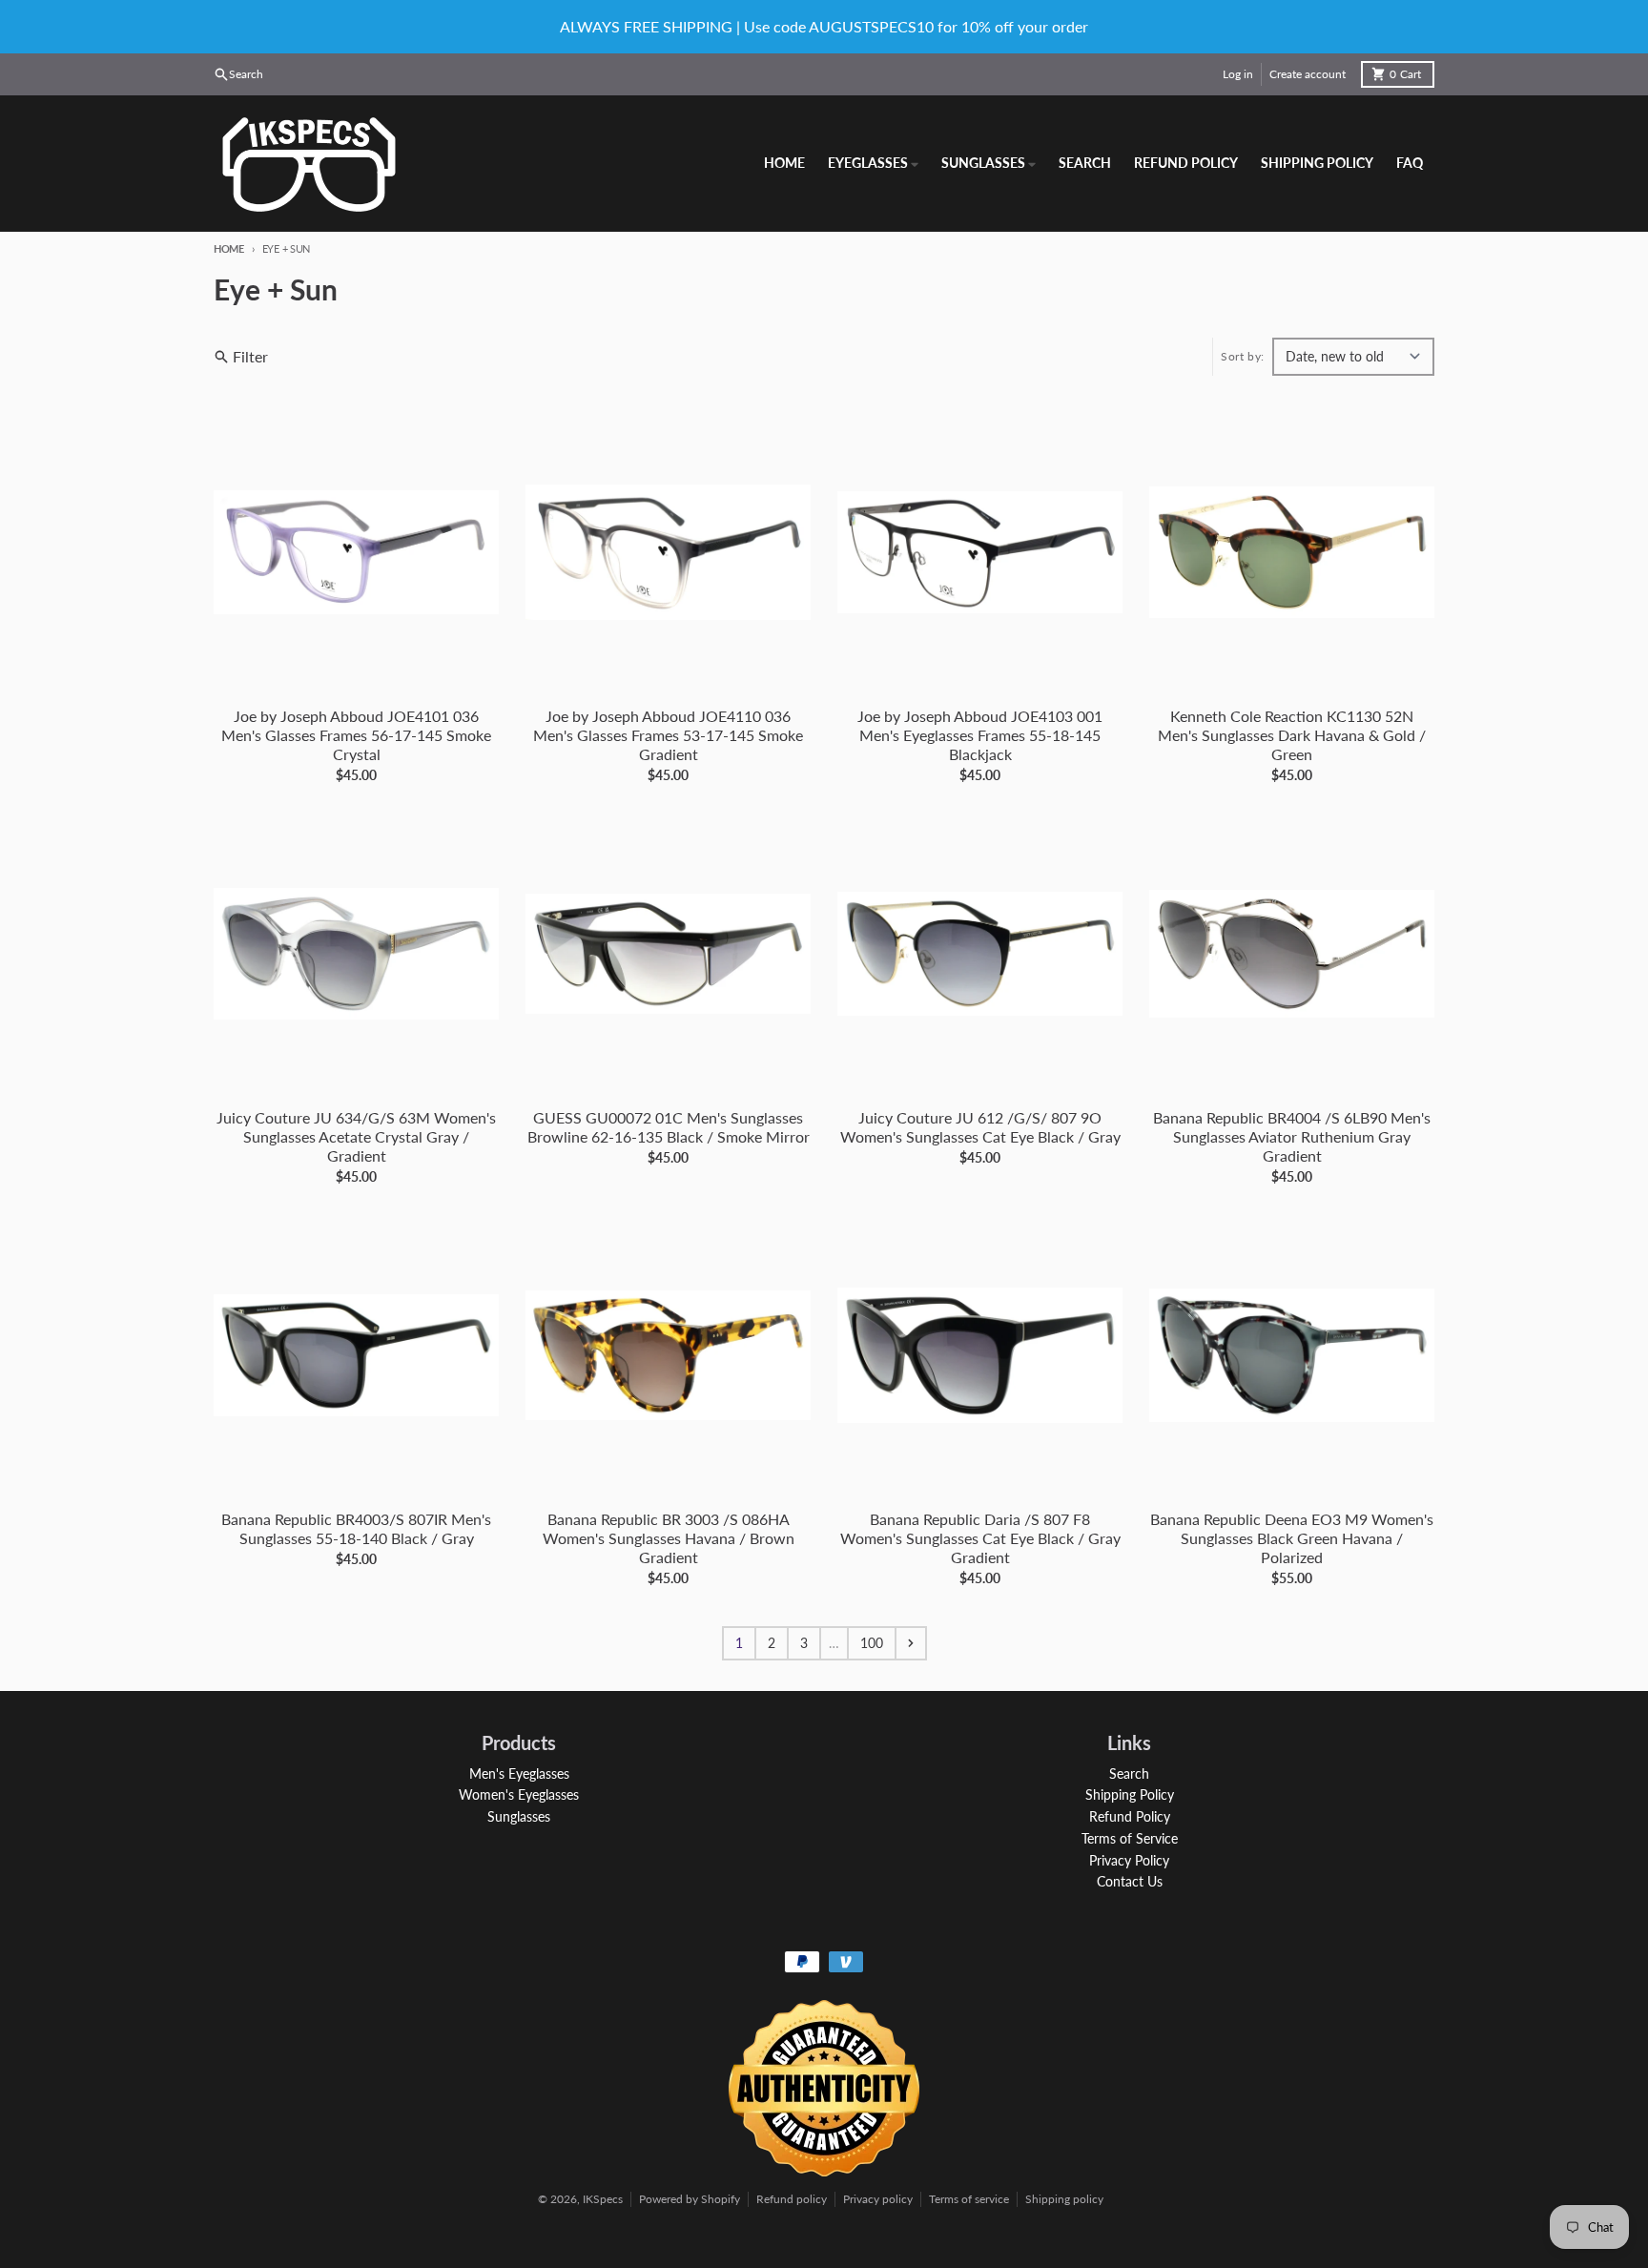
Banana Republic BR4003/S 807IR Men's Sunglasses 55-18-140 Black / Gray (356, 1528)
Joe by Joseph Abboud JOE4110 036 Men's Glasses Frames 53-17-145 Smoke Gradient (668, 735)
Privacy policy (878, 2199)
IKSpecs (603, 2199)
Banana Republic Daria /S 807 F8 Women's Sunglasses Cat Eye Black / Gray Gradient (980, 1538)
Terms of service (969, 2199)
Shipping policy (1064, 2199)
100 (872, 1643)
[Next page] (911, 1643)
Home (229, 248)
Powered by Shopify (690, 2199)
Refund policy (792, 2199)
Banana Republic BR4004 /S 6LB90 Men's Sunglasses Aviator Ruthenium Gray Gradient (1292, 1136)
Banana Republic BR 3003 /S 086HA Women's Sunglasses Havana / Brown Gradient (669, 1538)
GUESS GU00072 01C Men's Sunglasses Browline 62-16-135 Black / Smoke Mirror (669, 1127)
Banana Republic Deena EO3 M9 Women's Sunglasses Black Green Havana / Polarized (1292, 1538)
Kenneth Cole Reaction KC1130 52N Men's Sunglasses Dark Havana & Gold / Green (1292, 735)
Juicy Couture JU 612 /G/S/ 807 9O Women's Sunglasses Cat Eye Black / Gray (980, 1127)
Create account (1308, 74)
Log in (1238, 74)
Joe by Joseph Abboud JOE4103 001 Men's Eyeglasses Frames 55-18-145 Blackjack (980, 735)
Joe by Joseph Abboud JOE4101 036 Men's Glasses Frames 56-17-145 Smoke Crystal (356, 735)
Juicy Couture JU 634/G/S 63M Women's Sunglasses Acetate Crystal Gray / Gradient (356, 1136)
